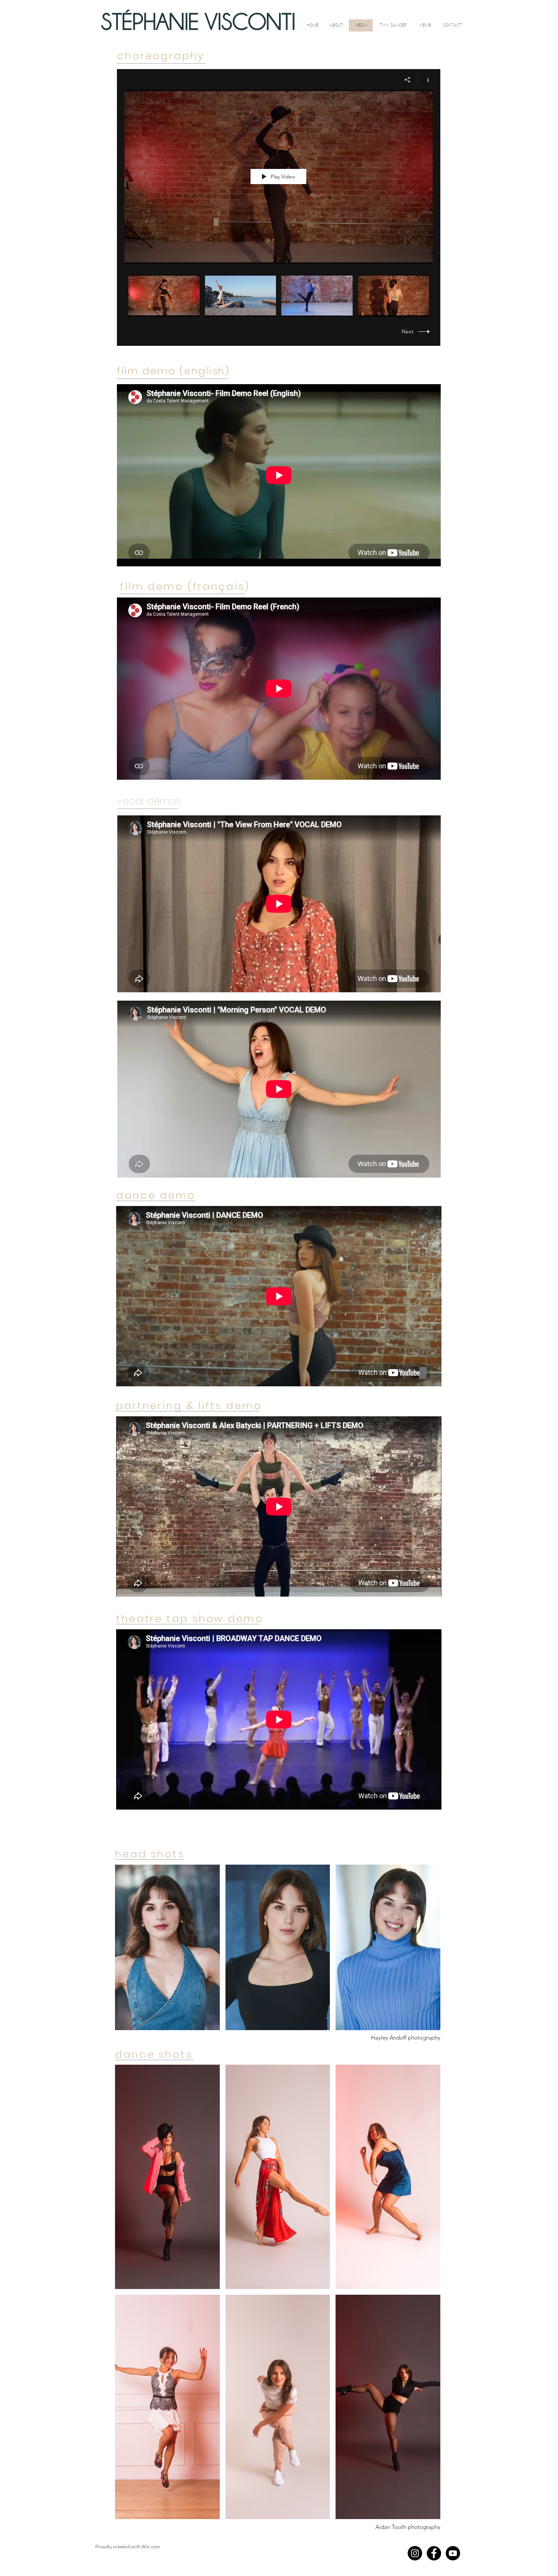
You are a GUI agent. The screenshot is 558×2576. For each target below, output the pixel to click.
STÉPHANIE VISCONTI (198, 22)
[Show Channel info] (425, 80)
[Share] (407, 80)
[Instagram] (415, 2553)
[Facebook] (434, 2553)
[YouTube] (453, 2553)
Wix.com (151, 2547)
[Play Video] (164, 296)
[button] (167, 1947)
